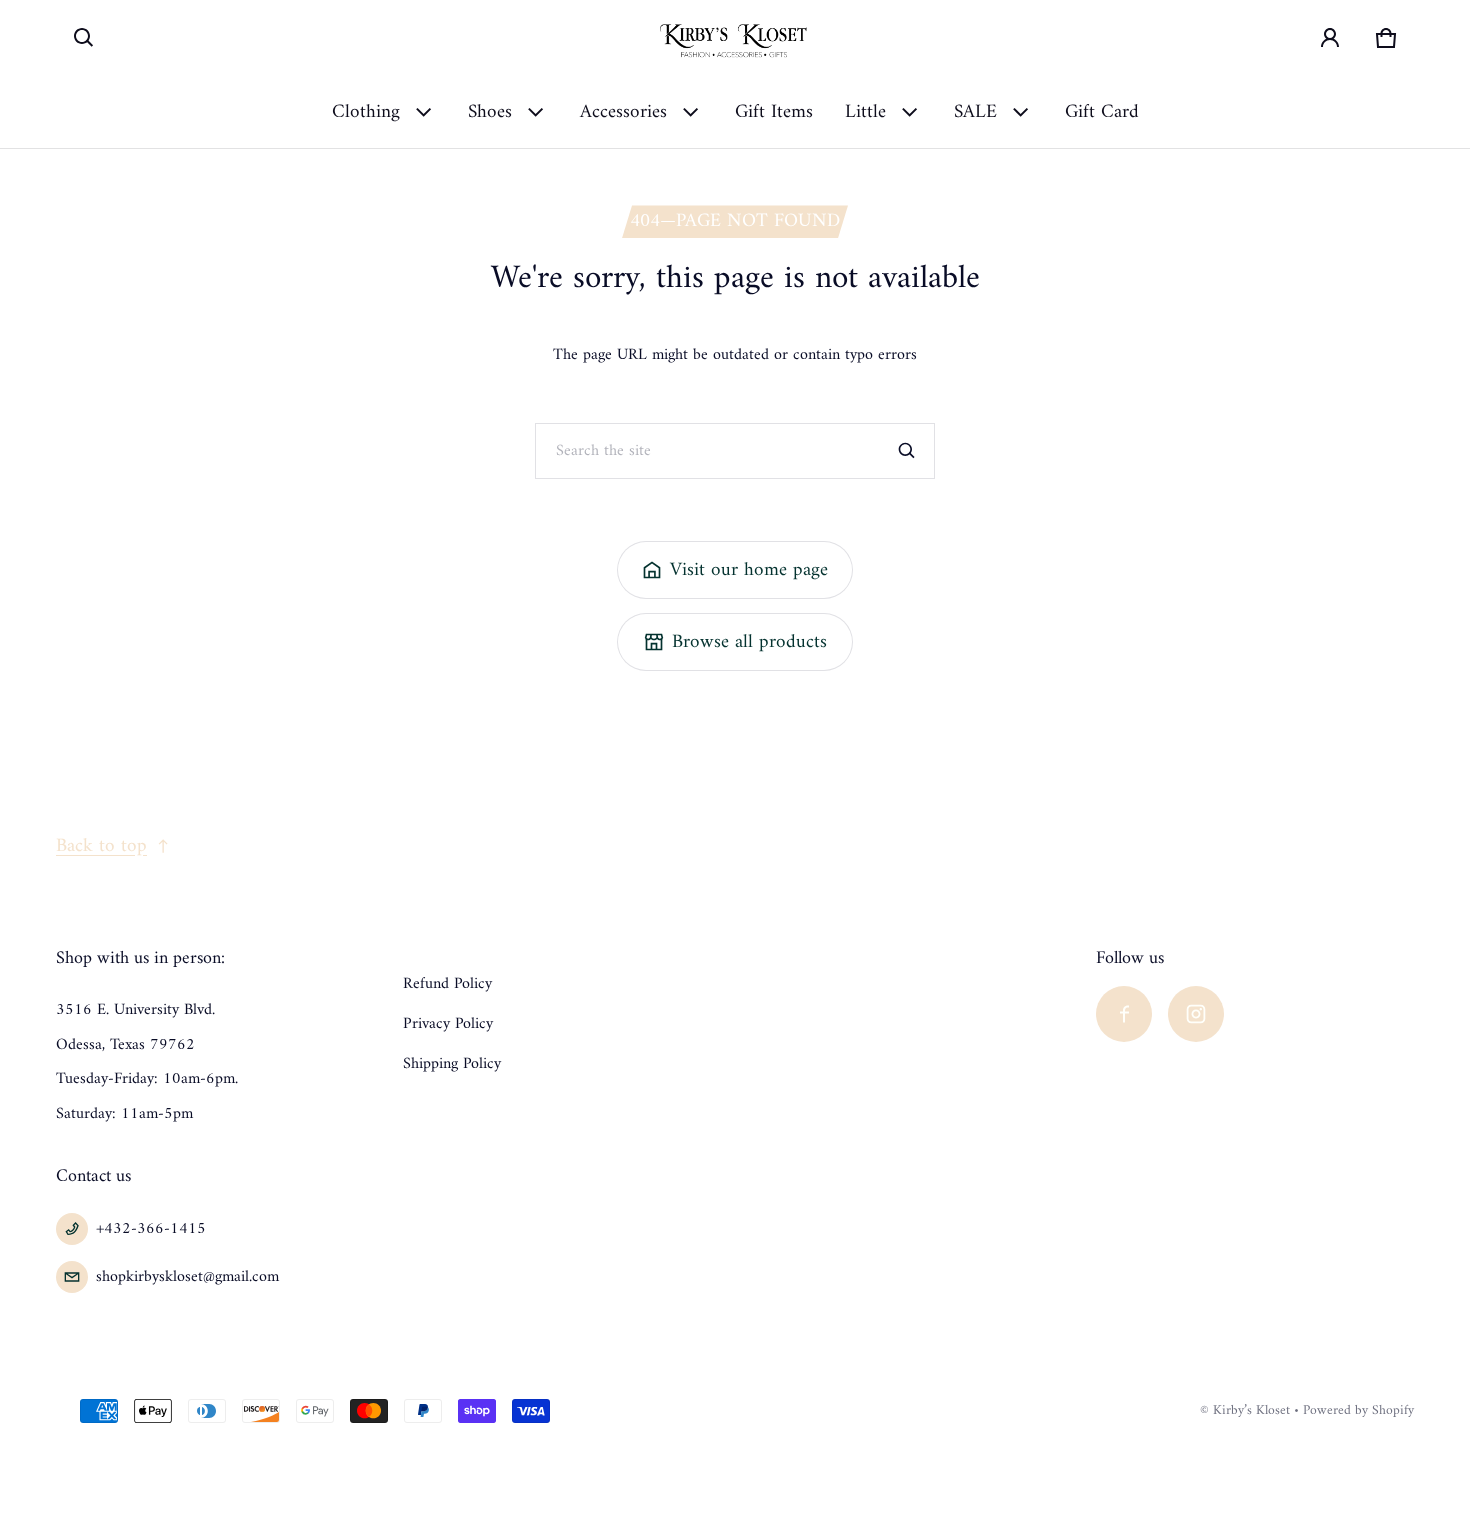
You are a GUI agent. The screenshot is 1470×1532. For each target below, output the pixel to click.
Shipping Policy (452, 1064)
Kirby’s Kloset (1251, 1411)
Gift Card (1102, 112)
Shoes (490, 112)
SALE (975, 112)
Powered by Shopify (1358, 1411)
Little (865, 112)
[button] (84, 38)
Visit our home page (749, 570)
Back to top (101, 846)
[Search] (907, 451)
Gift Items (774, 112)
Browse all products (749, 642)
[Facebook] (1124, 1014)
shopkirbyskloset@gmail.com (187, 1277)
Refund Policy (447, 984)
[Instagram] (1196, 1014)
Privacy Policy (448, 1024)
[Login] (1330, 38)
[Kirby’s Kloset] (735, 38)
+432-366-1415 (151, 1229)
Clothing (366, 112)
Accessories (623, 112)
